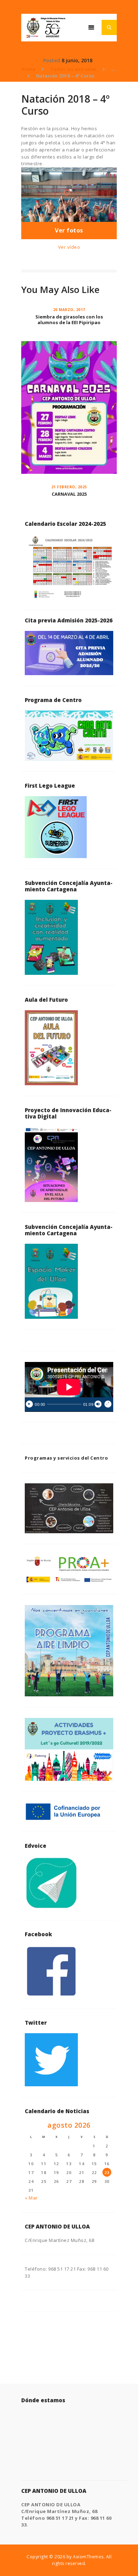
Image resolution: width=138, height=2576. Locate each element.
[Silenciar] (98, 1404)
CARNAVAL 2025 (69, 494)
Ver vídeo (69, 247)
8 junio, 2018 (77, 60)
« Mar (31, 2198)
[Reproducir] (29, 1404)
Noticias (31, 60)
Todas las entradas (73, 69)
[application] (69, 1387)
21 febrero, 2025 (69, 487)
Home (28, 69)
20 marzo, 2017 (69, 310)
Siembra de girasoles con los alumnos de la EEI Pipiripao (69, 320)
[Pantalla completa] (108, 1404)
